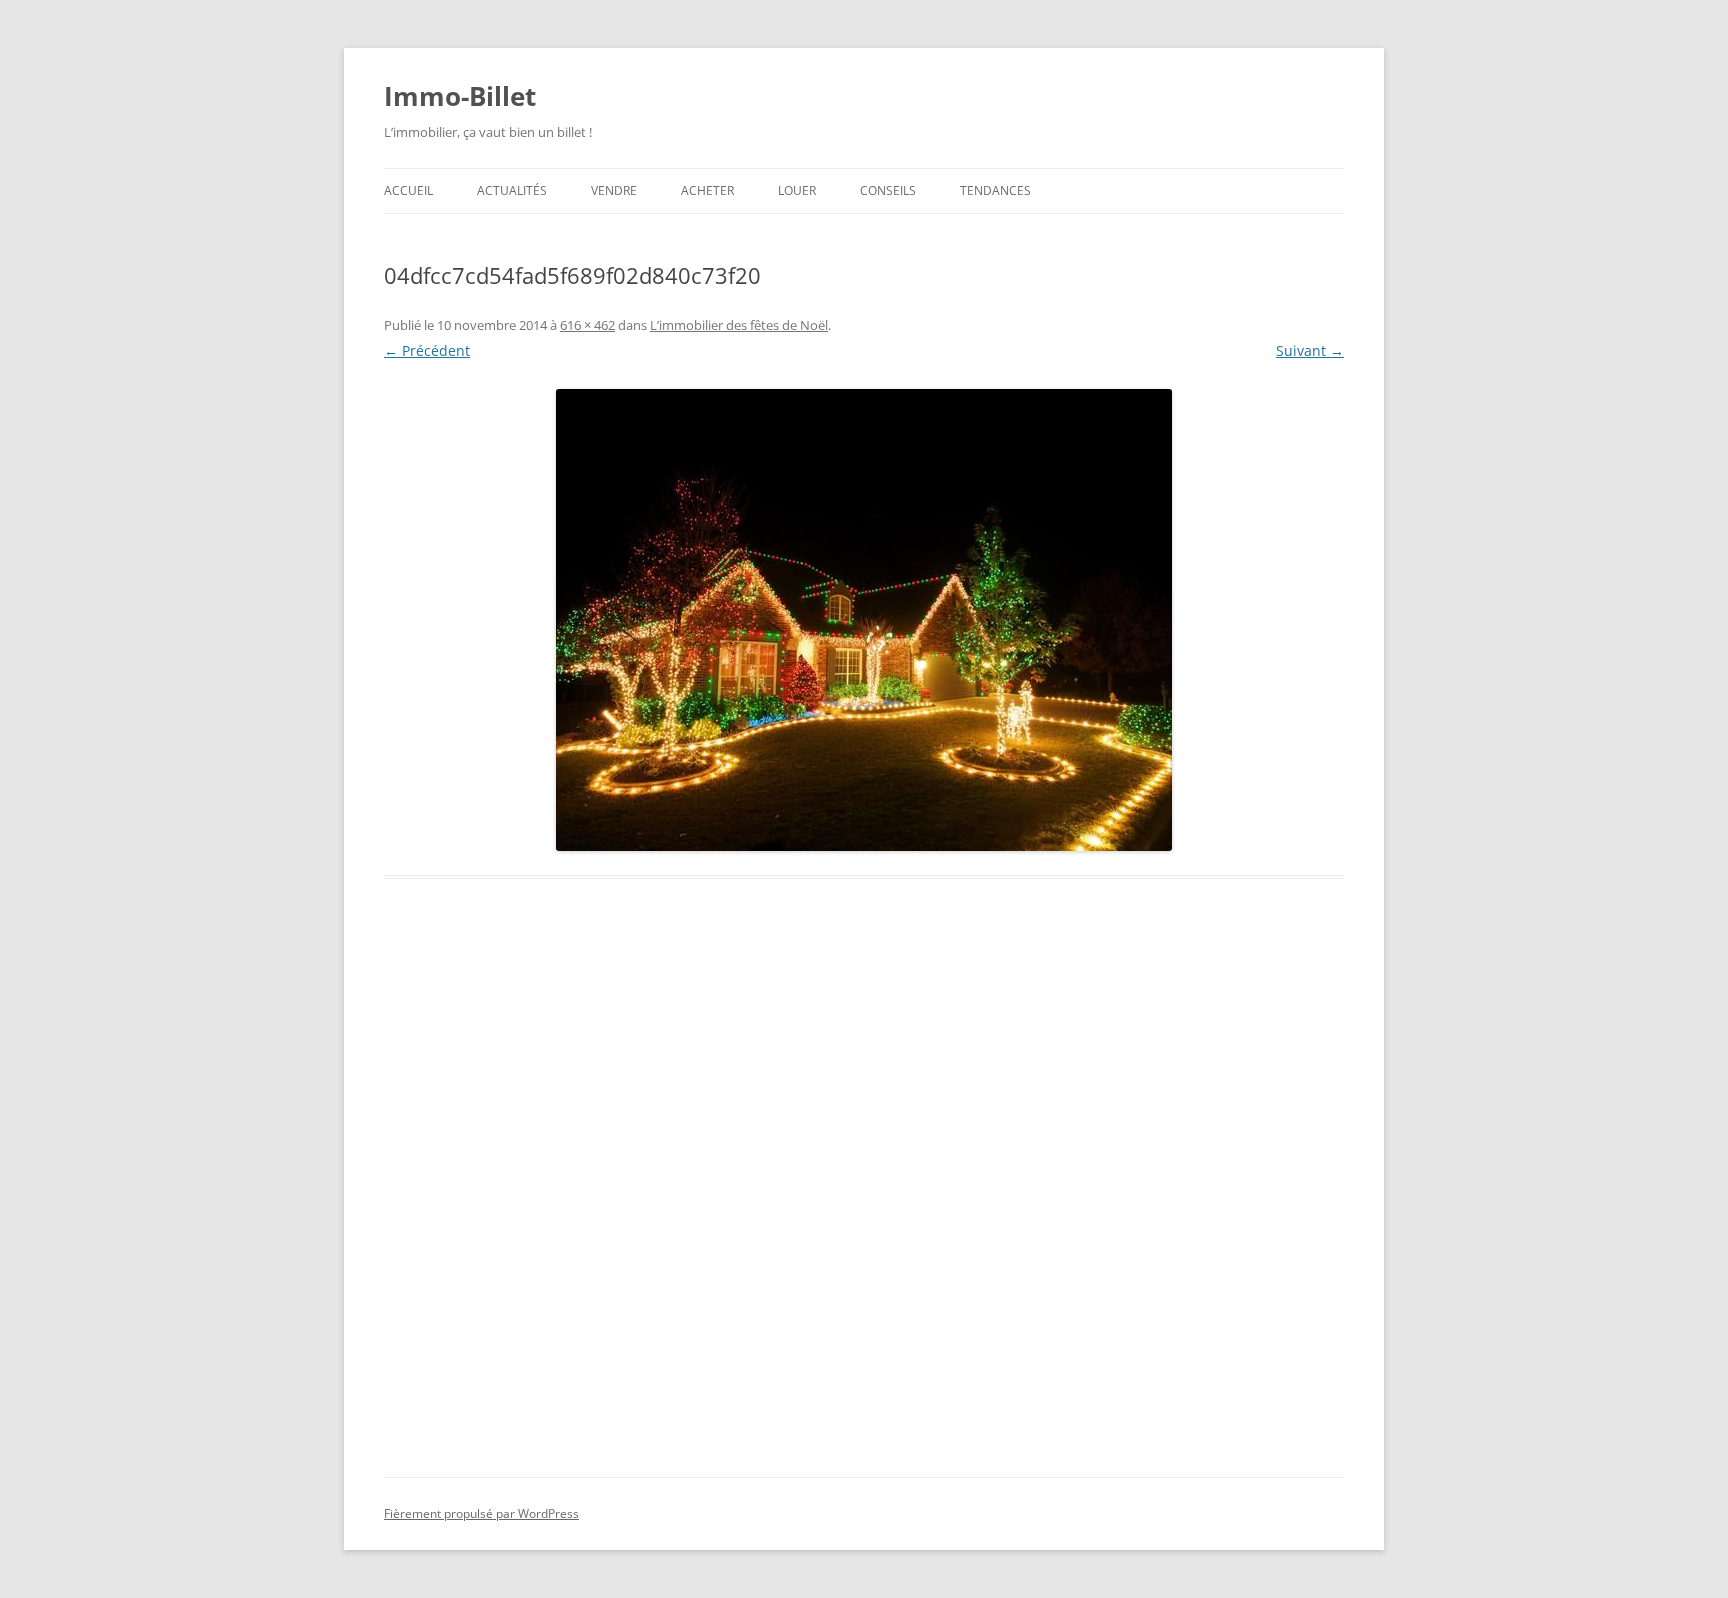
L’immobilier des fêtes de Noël (739, 325)
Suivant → (1310, 350)
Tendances (995, 190)
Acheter (707, 190)
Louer (797, 190)
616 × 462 (587, 325)
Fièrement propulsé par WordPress (481, 1513)
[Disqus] (864, 1201)
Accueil (408, 190)
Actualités (512, 190)
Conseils (888, 190)
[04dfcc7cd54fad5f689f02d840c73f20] (864, 620)
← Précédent (427, 350)
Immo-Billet (460, 96)
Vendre (614, 190)
